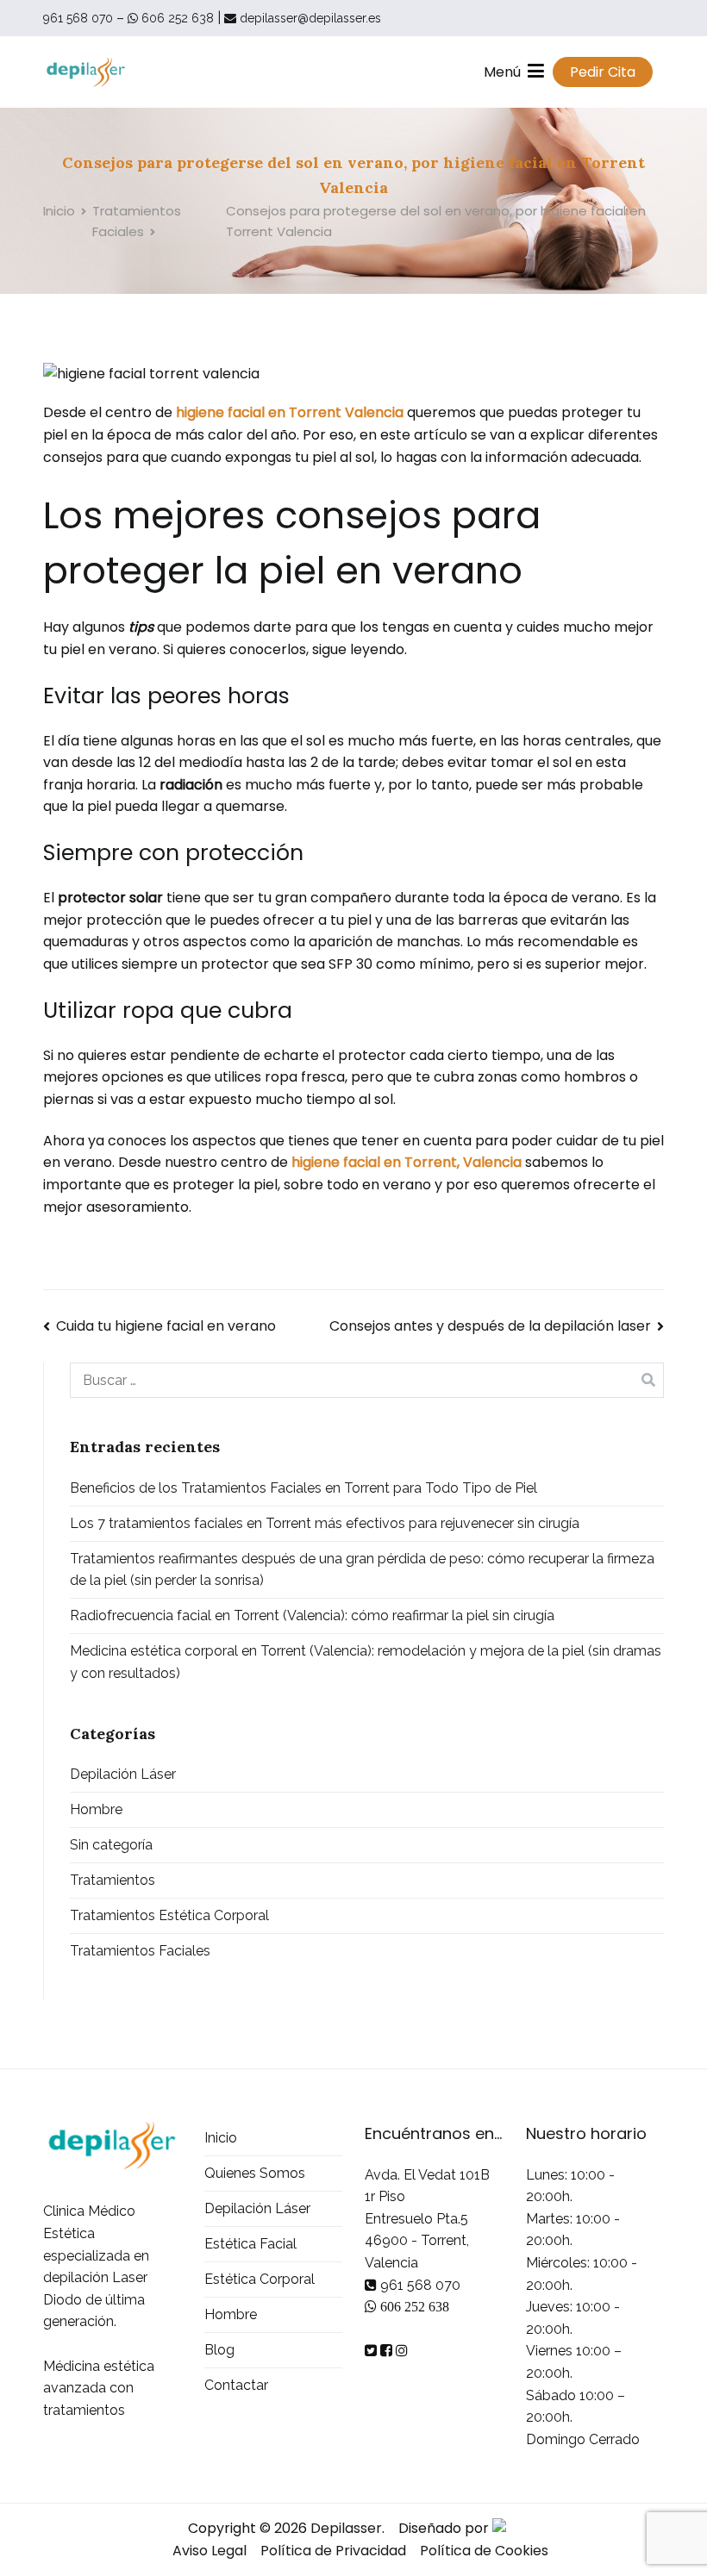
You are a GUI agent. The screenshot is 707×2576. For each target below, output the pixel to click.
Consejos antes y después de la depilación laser (490, 1326)
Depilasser (346, 2528)
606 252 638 (176, 18)
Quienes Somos (255, 2173)
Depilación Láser (123, 1774)
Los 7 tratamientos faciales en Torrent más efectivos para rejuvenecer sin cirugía (325, 1523)
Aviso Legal (210, 2551)
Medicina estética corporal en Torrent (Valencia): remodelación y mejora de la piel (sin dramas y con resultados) (366, 1662)
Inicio (221, 2138)
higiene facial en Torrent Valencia (290, 412)
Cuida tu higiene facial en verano (166, 1326)
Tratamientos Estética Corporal (169, 1915)
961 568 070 (78, 18)
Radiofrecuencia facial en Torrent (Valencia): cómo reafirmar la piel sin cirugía (312, 1615)
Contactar (236, 2385)
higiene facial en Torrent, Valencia (407, 1162)
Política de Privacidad (333, 2551)
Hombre (96, 1809)
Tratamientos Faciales (140, 1951)
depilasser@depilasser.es (309, 18)
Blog (219, 2350)
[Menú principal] (536, 72)
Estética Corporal (260, 2279)
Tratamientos (113, 1880)
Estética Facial (250, 2244)
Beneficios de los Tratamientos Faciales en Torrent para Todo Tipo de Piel (303, 1488)
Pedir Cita (603, 72)
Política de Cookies (484, 2551)
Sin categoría (111, 1845)
